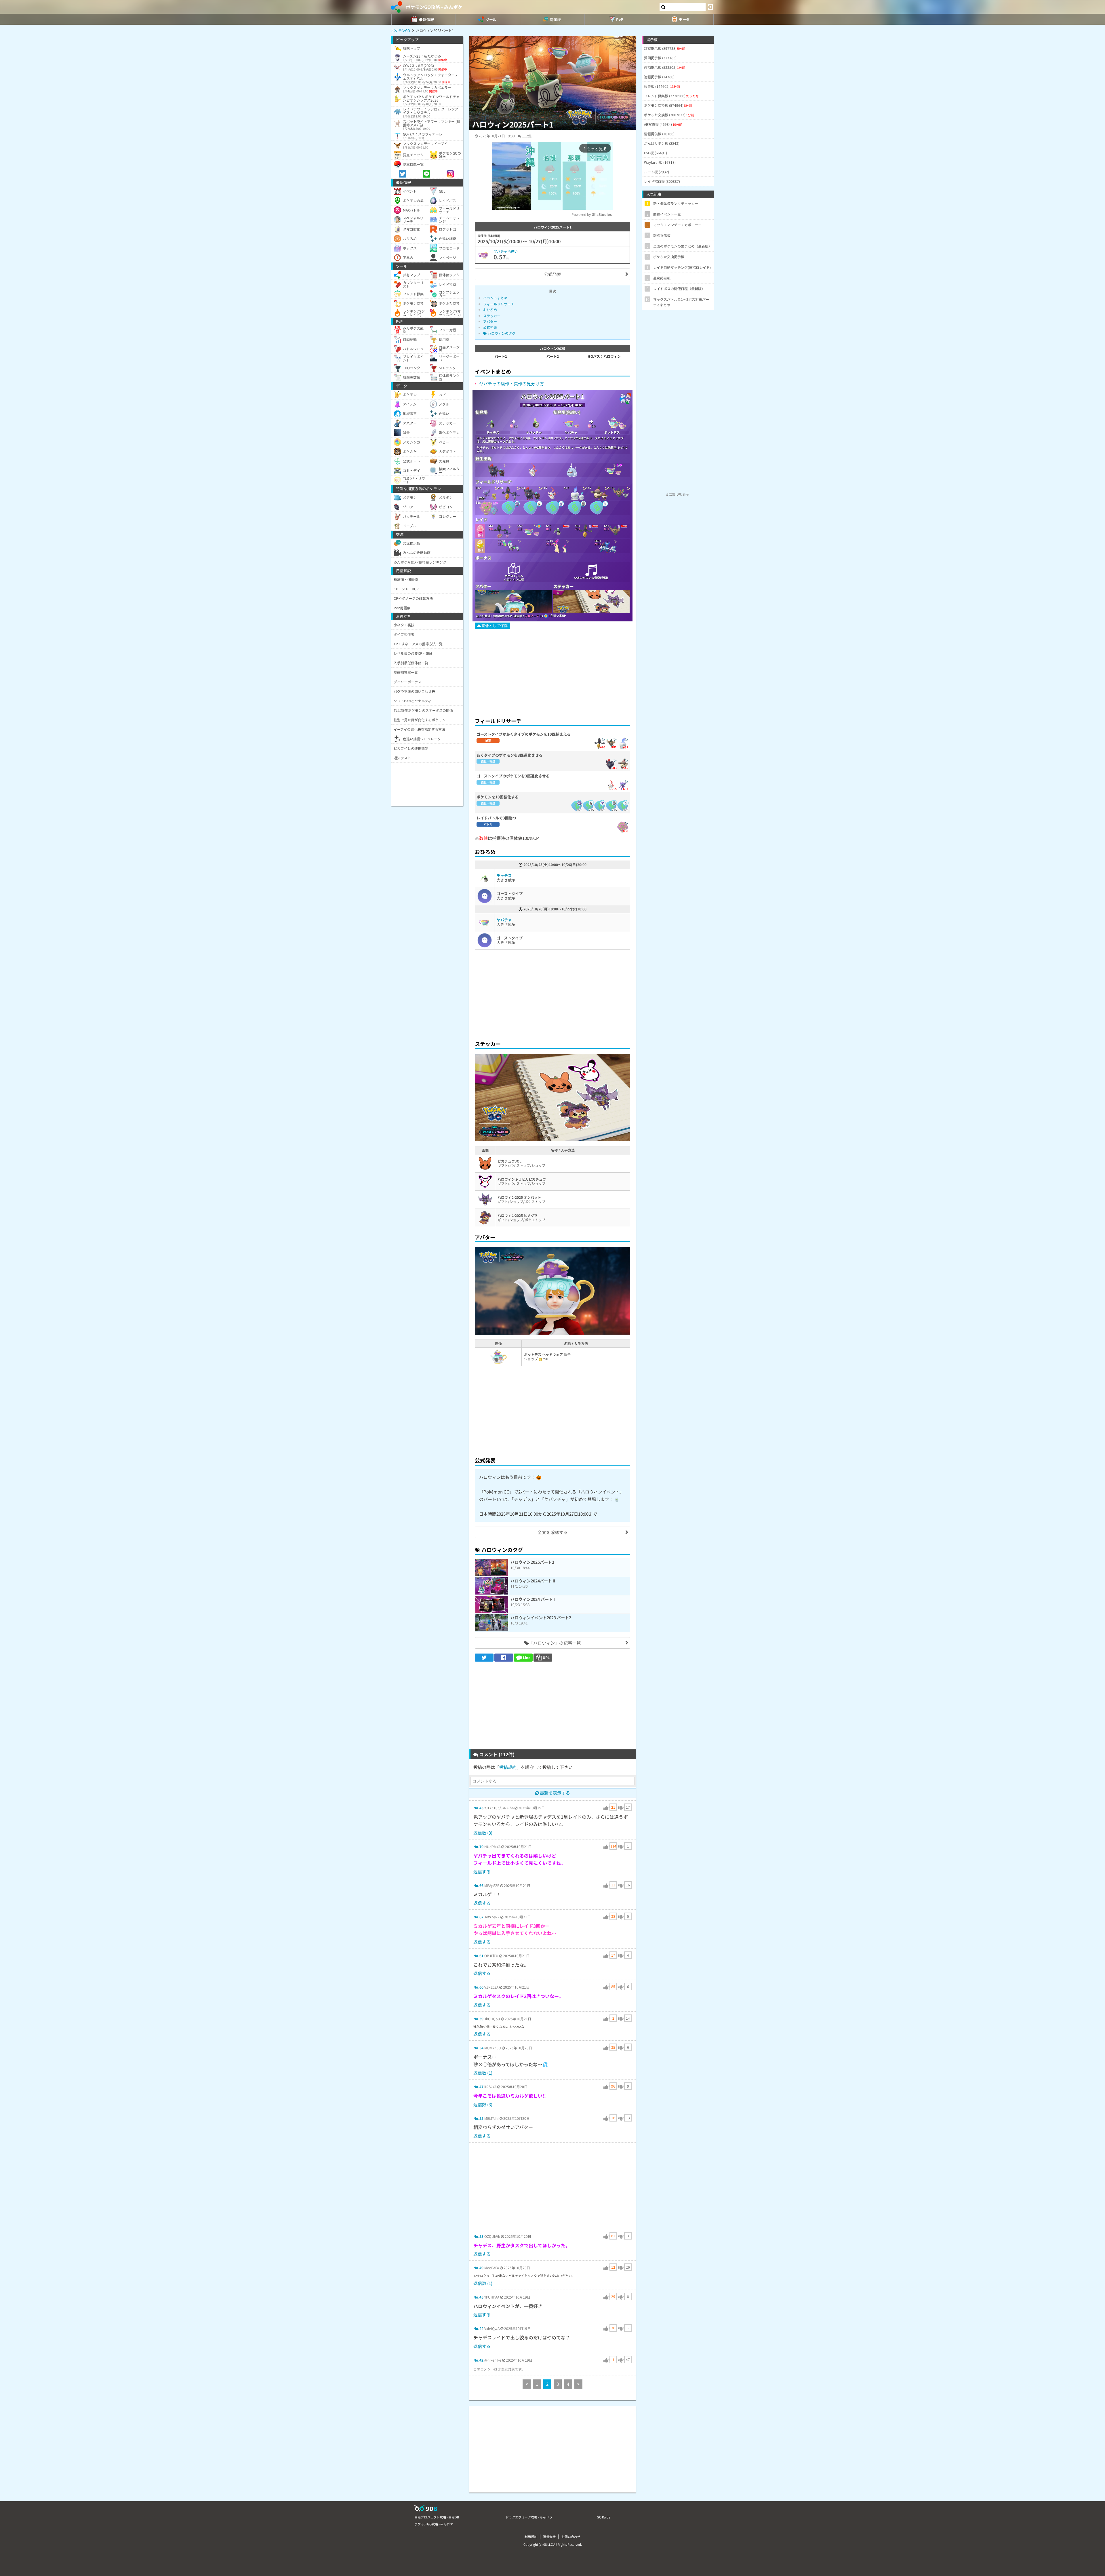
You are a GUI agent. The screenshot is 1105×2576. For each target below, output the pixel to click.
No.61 (478, 1956)
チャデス (504, 875)
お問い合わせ (571, 2537)
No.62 (478, 1917)
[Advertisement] (552, 670)
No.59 (478, 2019)
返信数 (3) (483, 1833)
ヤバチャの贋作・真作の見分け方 (511, 384)
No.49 (478, 2268)
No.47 (478, 2087)
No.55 (478, 2118)
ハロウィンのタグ (501, 333)
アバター (490, 321)
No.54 (478, 2048)
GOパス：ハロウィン (604, 356)
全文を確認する (553, 1532)
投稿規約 (508, 1767)
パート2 (553, 356)
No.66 (478, 1885)
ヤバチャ (504, 920)
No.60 (478, 1987)
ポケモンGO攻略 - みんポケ (434, 7)
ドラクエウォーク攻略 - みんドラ (529, 2517)
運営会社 (549, 2537)
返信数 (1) (483, 2073)
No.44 (478, 2328)
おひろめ (490, 310)
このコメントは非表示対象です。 (499, 2369)
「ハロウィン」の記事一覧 (555, 1643)
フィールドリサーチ (499, 304)
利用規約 (531, 2537)
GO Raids (603, 2517)
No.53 (478, 2236)
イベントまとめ (495, 298)
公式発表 (552, 274)
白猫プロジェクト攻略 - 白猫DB (437, 2517)
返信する (482, 1872)
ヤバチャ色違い (506, 251)
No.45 (478, 2297)
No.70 (478, 1847)
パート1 (501, 356)
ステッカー (492, 316)
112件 (527, 136)
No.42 (478, 2360)
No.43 (478, 1808)
